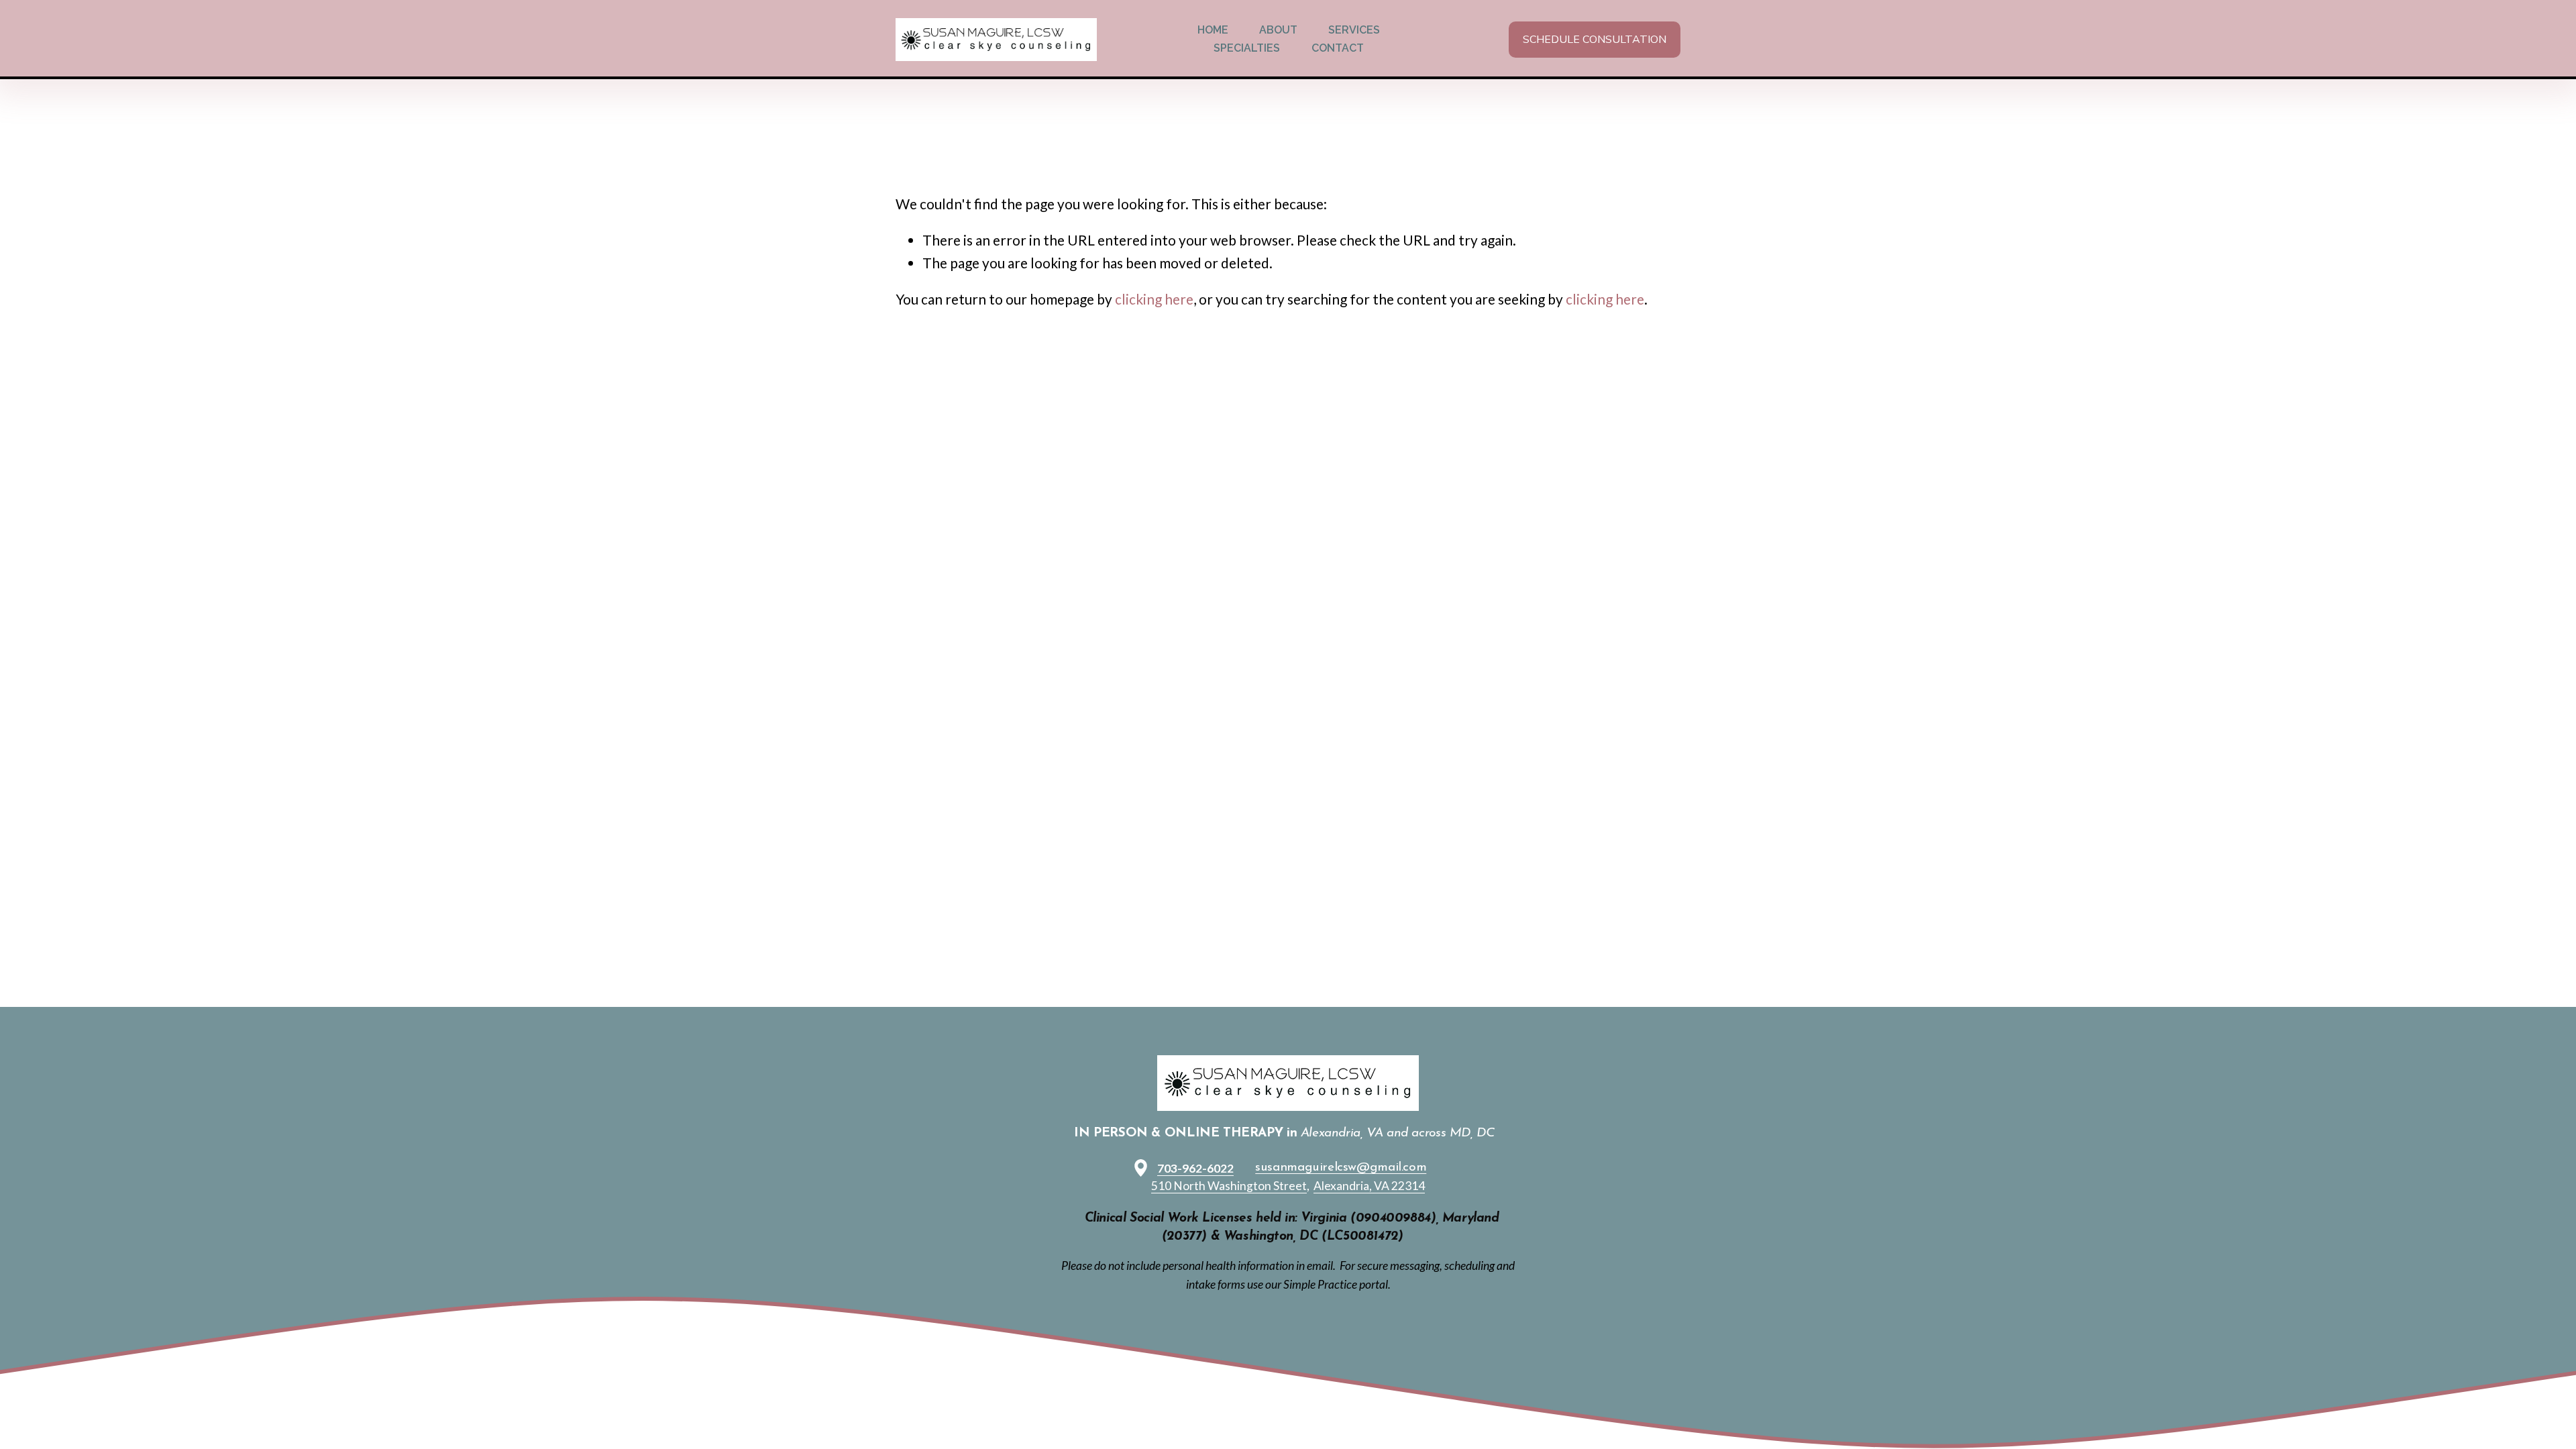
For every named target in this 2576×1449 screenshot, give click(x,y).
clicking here (1154, 299)
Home (1213, 30)
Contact (1338, 48)
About (1278, 30)
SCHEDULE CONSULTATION (1595, 40)
